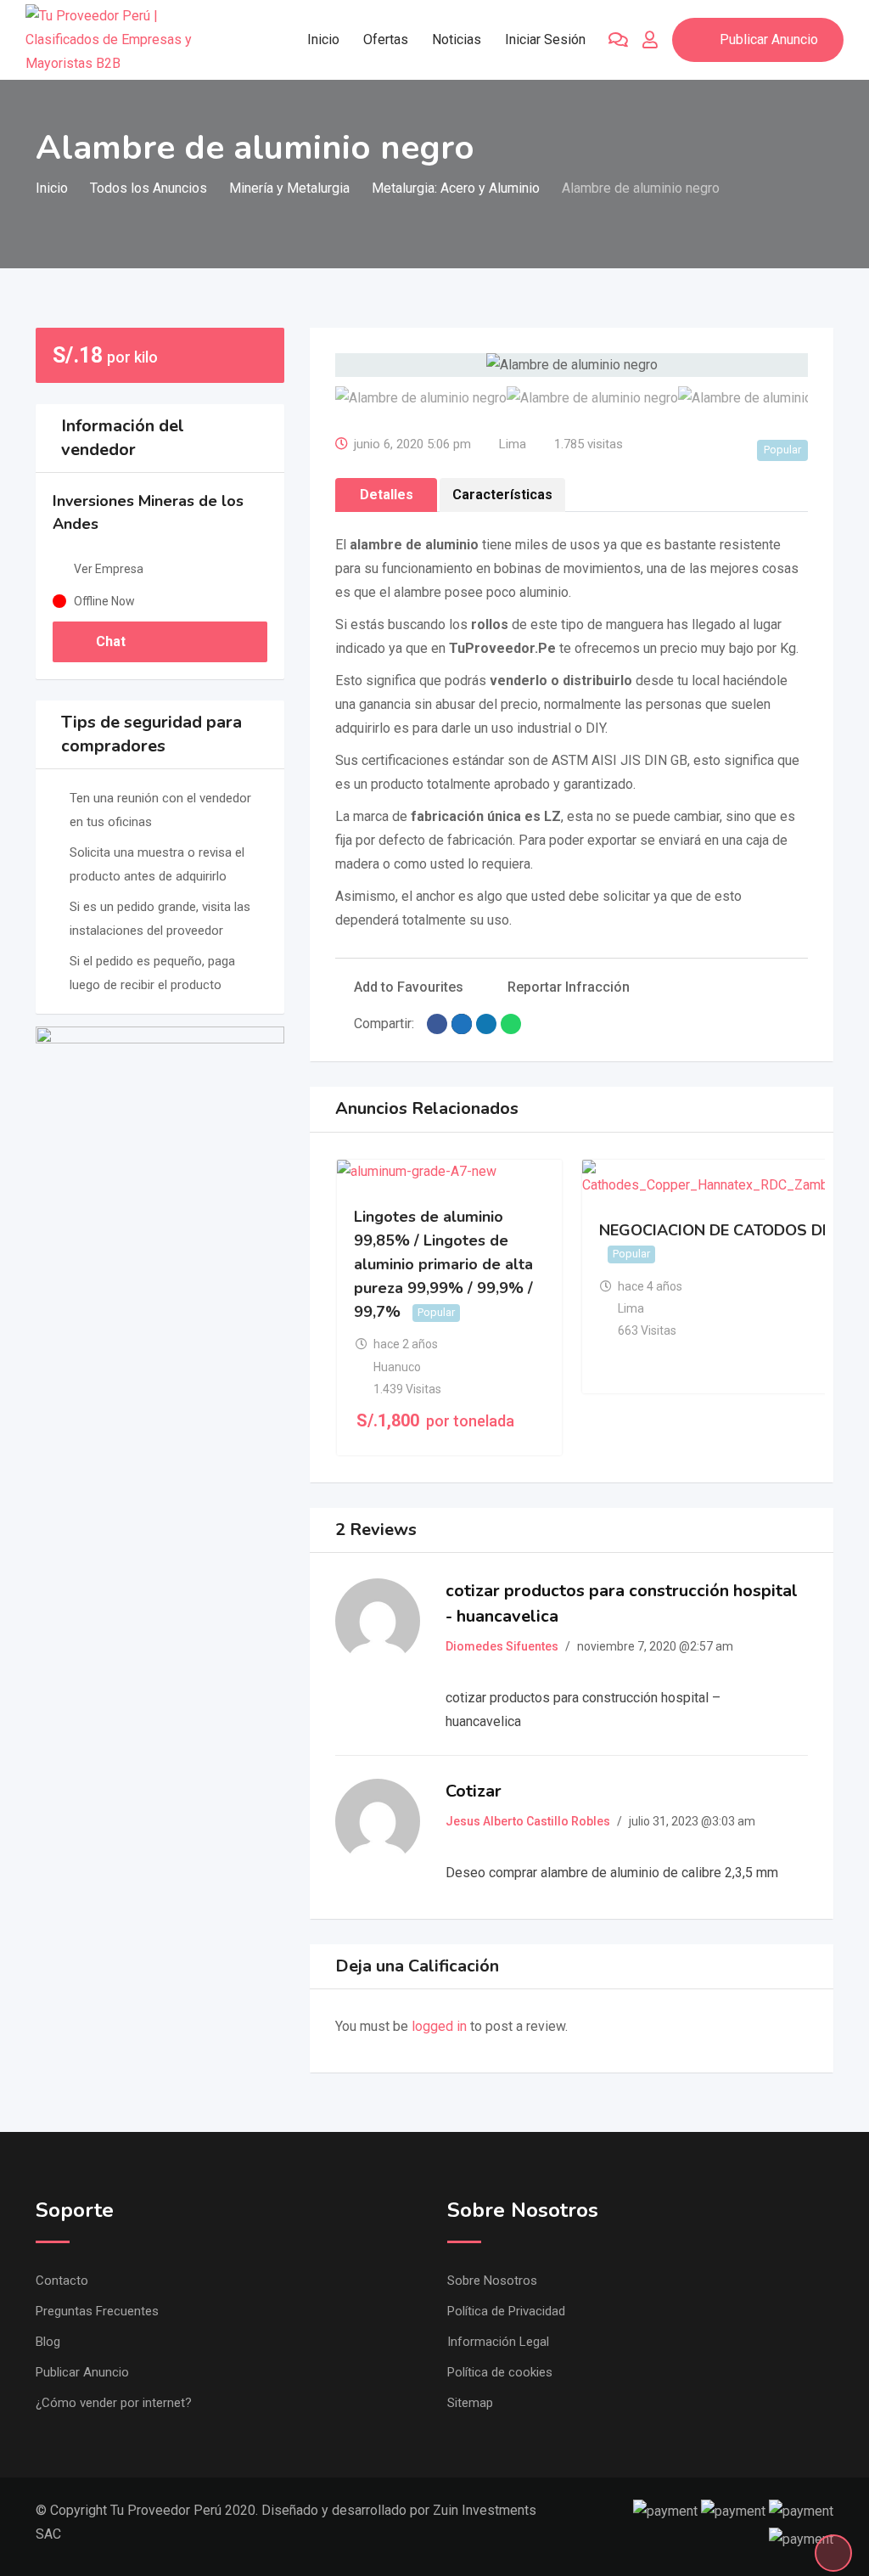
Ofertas (386, 39)
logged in (439, 2026)
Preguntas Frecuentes (97, 2311)
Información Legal (498, 2342)
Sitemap (470, 2403)
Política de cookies (500, 2372)
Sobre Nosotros (492, 2281)
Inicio (323, 39)
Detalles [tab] (387, 495)
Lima (513, 444)
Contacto (62, 2281)
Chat (109, 641)
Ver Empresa (109, 569)
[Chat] (618, 40)
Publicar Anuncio (769, 39)
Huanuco (397, 1367)
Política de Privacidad (506, 2311)
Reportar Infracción (569, 987)
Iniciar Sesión (545, 39)
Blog (48, 2342)
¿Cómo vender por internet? (114, 2403)
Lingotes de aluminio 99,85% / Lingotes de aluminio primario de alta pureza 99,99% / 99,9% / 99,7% (443, 1265)
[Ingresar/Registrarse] (650, 40)
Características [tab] (502, 495)
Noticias (457, 39)
